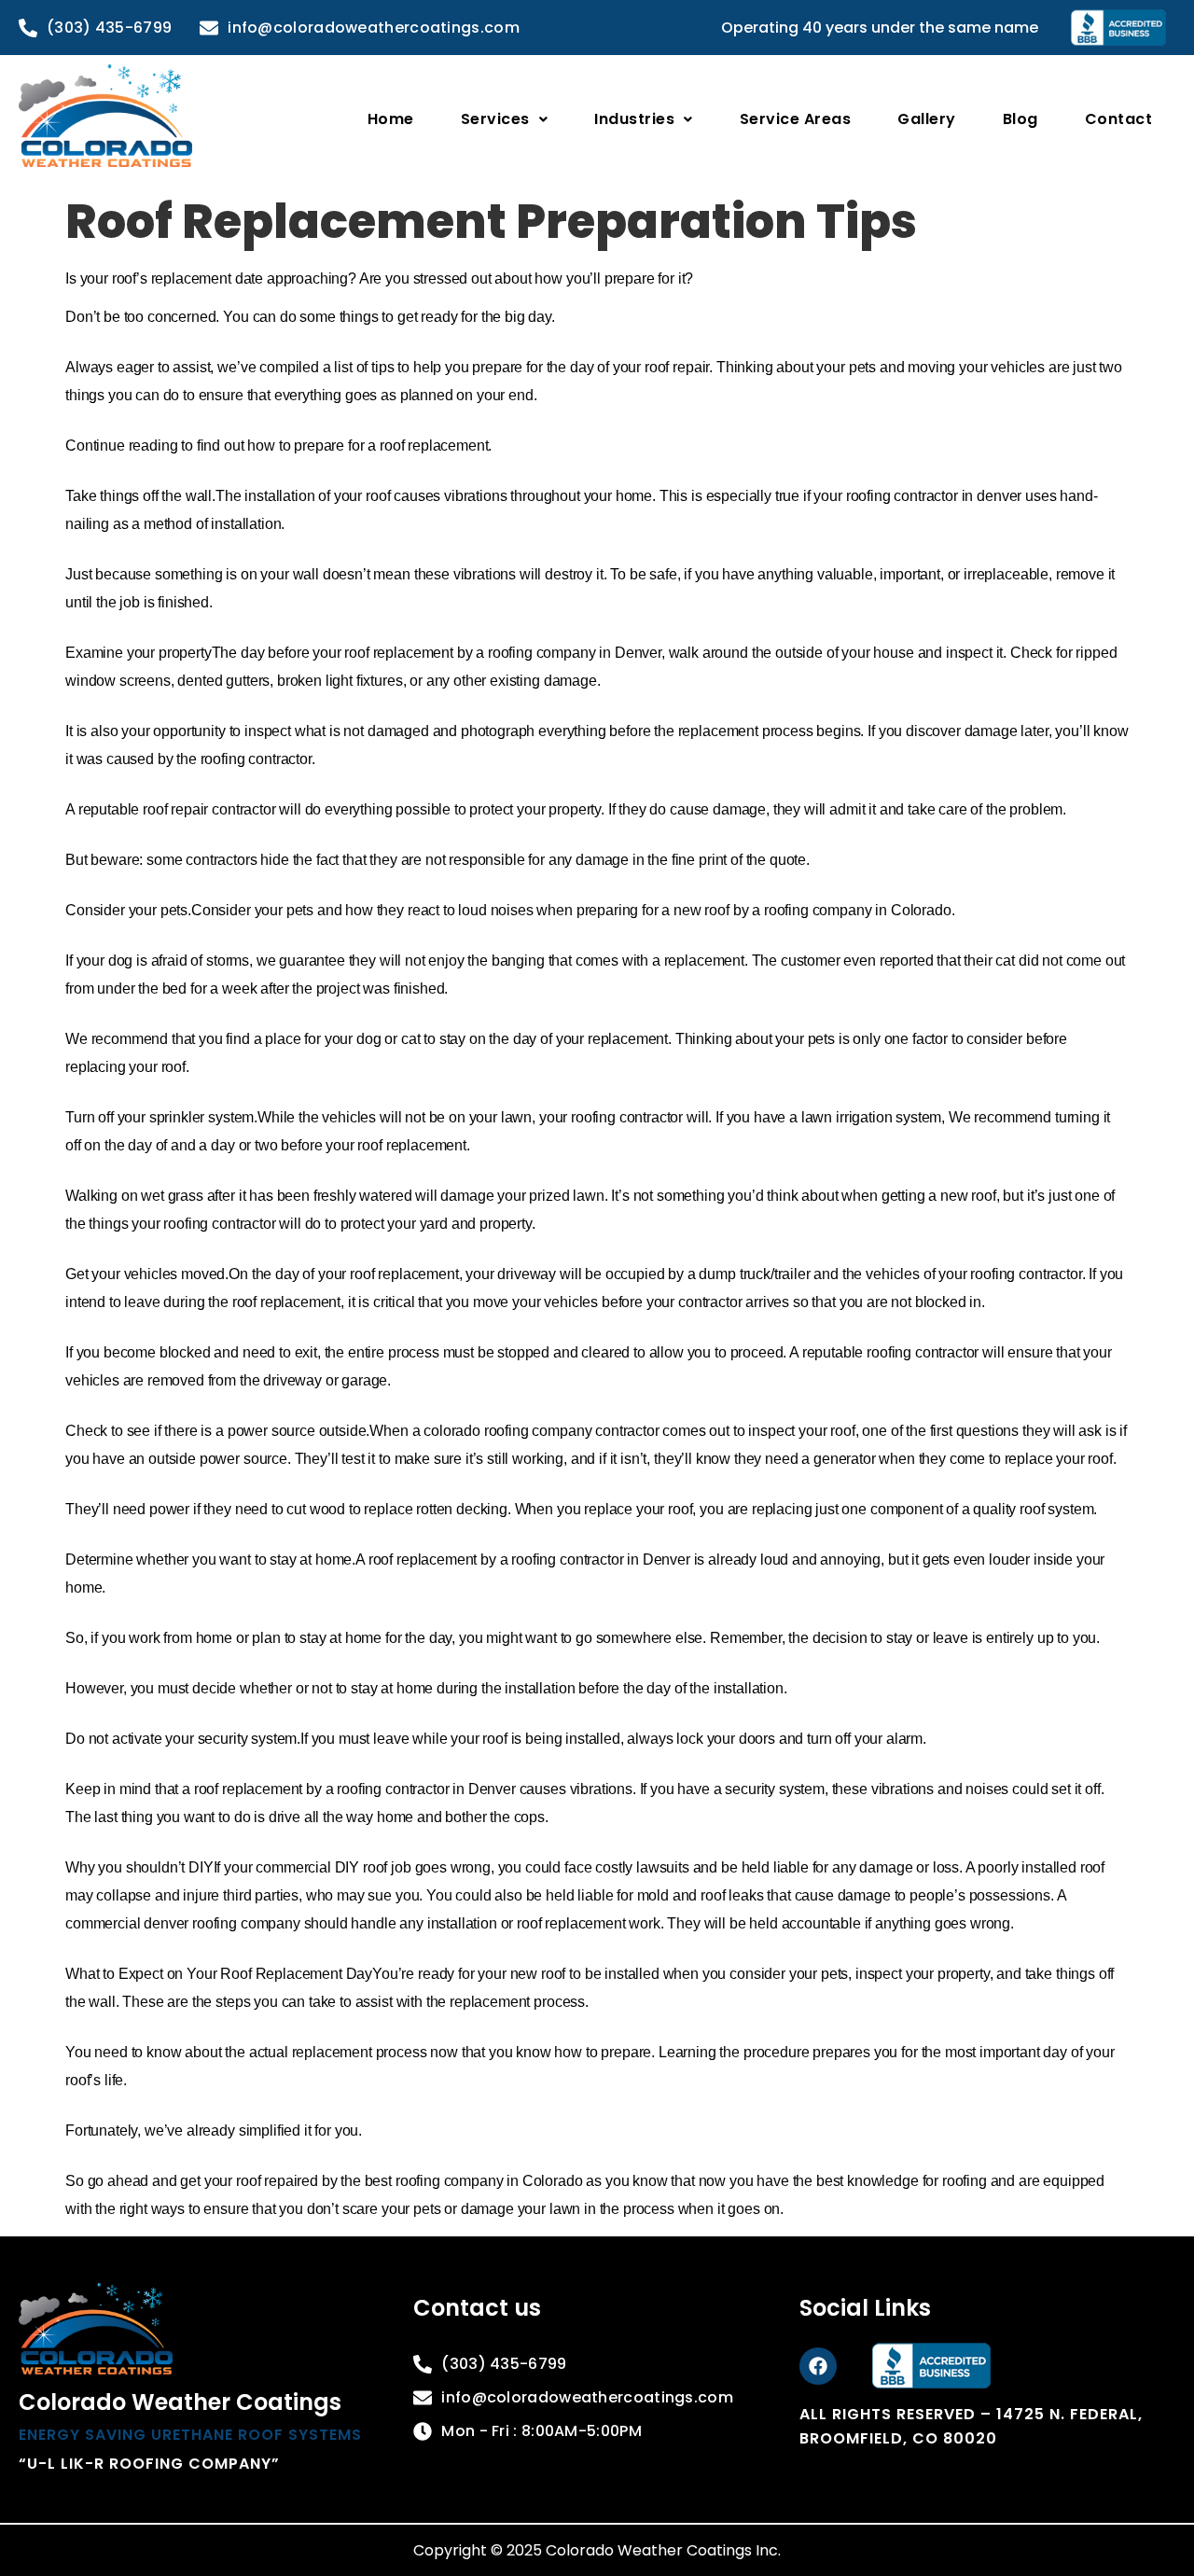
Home (391, 119)
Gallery (927, 119)
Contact (1119, 119)
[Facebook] (818, 2366)
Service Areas (796, 119)
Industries (634, 119)
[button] (505, 119)
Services (495, 119)
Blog (1020, 119)
